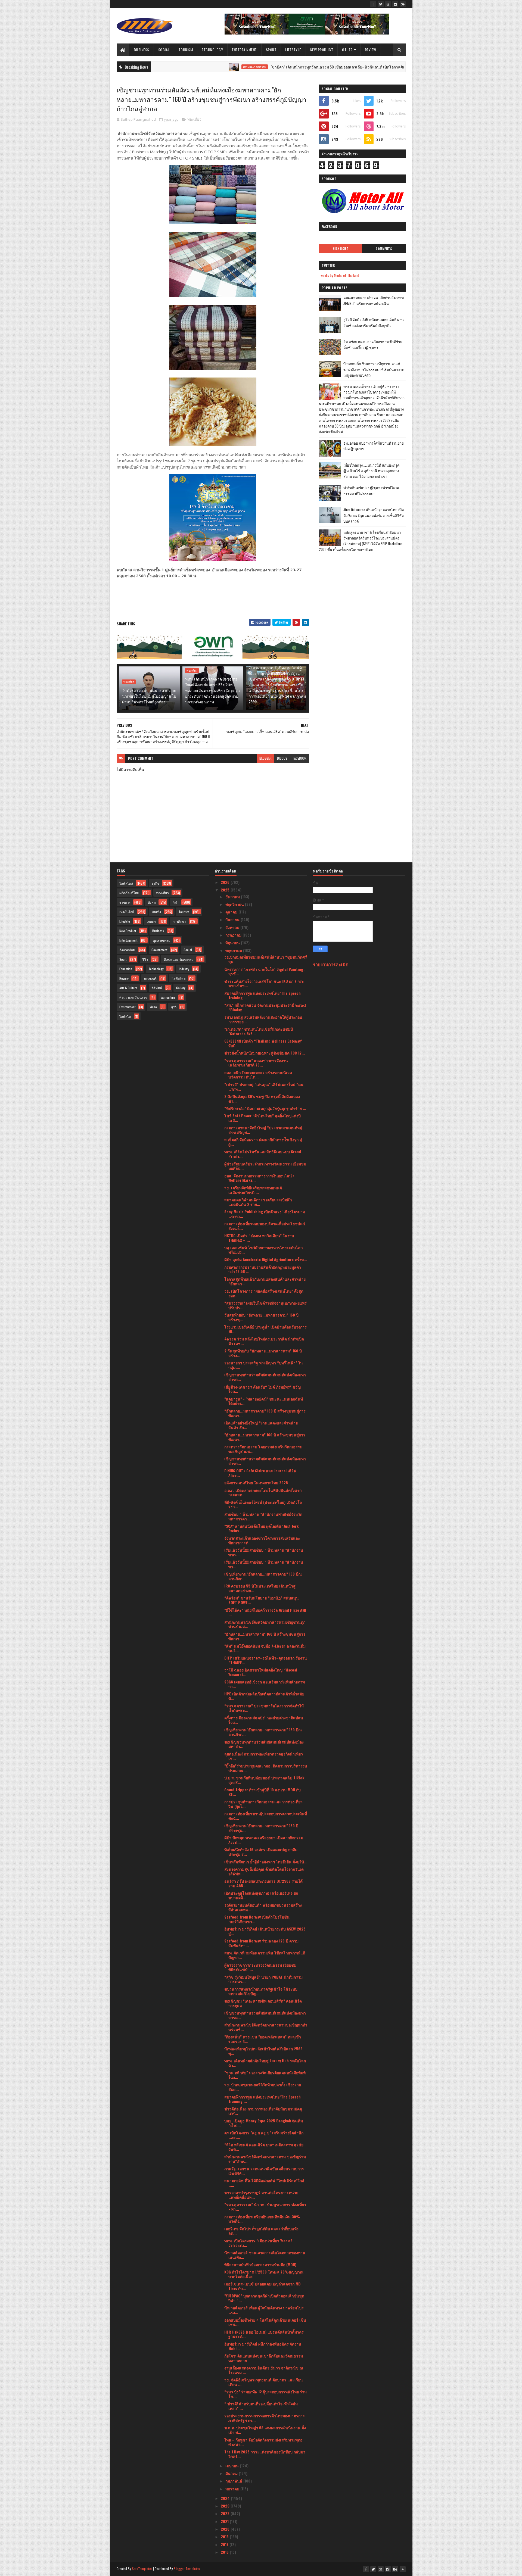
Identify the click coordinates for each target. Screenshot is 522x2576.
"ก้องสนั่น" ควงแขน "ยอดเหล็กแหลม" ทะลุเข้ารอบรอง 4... (263, 2039)
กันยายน (233, 919)
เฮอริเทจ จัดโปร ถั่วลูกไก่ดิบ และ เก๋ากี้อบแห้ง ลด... (261, 2231)
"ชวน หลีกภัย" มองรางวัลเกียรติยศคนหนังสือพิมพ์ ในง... (265, 2075)
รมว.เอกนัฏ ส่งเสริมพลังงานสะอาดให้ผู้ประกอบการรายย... (263, 1019)
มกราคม (233, 2489)
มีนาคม (232, 2473)
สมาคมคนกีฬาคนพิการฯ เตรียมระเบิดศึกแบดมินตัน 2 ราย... (258, 1202)
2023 (226, 2506)
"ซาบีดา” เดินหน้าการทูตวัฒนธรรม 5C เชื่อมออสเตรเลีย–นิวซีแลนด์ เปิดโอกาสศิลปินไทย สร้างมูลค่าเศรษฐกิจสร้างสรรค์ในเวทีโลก (296, 67)
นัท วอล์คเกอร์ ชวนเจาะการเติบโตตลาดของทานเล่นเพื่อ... (265, 2255)
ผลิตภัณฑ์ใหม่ (129, 893)
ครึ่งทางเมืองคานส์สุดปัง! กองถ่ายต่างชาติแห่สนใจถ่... (264, 1720)
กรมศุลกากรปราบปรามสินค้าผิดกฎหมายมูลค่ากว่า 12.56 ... (263, 1269)
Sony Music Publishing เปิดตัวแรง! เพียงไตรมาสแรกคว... (265, 1214)
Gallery (181, 988)
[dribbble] (388, 4)
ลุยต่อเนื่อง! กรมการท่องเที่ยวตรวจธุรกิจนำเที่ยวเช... (264, 1756)
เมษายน (233, 2466)
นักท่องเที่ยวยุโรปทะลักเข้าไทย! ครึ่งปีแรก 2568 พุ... (263, 2051)
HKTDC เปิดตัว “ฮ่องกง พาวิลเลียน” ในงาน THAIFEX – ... (259, 1238)
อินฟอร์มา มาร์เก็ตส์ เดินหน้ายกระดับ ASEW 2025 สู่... (265, 1931)
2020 (226, 2529)
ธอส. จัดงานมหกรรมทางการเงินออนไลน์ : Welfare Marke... (259, 1178)
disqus (282, 758)
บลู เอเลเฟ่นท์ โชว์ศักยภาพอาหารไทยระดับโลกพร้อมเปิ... (263, 1250)
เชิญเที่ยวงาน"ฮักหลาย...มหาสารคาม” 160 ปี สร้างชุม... (261, 1828)
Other (347, 50)
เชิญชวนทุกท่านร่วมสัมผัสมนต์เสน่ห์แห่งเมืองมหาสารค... (265, 1377)
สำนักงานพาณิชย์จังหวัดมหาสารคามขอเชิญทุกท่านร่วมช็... (266, 2027)
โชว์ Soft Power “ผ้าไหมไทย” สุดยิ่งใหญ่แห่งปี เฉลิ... (262, 1118)
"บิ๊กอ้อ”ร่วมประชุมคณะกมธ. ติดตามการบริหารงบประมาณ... (266, 1768)
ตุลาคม (232, 912)
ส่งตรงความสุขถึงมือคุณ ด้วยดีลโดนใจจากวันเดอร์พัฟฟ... (264, 1871)
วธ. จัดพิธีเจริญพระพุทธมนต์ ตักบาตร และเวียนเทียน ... (264, 2382)
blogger (265, 758)
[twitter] (381, 4)
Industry (184, 969)
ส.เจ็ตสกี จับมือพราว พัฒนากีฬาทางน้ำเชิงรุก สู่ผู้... (263, 1142)
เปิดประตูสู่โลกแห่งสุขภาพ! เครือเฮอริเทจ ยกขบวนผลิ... (261, 1895)
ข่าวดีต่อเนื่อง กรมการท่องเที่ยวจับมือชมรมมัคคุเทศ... (263, 2111)
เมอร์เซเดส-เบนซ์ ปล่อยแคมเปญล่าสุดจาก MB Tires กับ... (262, 2286)
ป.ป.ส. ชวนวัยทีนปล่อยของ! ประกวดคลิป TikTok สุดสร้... (264, 1780)
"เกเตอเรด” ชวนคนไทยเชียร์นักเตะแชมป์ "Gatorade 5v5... (259, 1031)
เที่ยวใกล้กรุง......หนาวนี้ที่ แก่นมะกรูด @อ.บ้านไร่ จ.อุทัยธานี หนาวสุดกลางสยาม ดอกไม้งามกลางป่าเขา (371, 471)
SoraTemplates (142, 2569)
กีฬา (176, 902)
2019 (225, 2536)
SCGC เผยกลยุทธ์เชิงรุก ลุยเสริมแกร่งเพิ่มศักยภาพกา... (265, 1684)
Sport (271, 50)
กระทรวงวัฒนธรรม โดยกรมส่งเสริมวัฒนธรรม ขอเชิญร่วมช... (263, 1449)
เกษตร (151, 921)
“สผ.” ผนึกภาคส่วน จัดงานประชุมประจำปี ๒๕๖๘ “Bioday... (265, 1007)
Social (164, 50)
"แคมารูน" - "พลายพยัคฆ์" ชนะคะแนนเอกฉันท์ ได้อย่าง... (264, 1401)
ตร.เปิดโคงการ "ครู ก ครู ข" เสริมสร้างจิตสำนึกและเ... (264, 2135)
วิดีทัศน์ (157, 988)
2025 (226, 890)
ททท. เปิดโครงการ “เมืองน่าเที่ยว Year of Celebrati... (258, 2243)
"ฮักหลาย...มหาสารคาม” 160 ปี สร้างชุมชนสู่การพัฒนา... (265, 1437)
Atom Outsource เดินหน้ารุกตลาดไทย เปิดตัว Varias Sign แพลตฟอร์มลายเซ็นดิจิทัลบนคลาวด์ (374, 515)
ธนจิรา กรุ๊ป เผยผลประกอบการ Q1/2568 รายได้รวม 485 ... (263, 1883)
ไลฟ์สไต (125, 1016)
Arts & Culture (128, 988)
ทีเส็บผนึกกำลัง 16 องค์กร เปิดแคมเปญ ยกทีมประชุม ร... (261, 1852)
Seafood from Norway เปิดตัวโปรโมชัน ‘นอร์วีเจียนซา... (257, 1919)
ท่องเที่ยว (194, 119)
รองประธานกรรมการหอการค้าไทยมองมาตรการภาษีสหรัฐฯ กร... (265, 2418)
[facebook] (373, 4)
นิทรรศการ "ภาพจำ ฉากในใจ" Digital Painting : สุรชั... (265, 971)
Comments (384, 249)
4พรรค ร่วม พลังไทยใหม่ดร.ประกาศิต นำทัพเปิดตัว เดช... (264, 1341)
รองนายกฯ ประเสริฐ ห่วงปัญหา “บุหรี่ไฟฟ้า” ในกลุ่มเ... (264, 1365)
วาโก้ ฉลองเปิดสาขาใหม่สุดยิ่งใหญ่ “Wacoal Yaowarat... (261, 1672)
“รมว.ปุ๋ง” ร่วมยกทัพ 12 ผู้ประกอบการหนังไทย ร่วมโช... (265, 2394)
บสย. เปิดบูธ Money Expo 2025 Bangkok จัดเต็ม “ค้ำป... (264, 2123)
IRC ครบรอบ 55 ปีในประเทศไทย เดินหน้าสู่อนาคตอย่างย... (260, 1588)
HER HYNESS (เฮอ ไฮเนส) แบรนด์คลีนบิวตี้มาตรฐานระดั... (264, 2334)
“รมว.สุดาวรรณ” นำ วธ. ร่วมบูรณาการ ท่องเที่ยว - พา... (265, 2207)
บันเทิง (156, 912)
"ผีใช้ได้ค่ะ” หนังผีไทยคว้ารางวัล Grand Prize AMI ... (265, 1612)
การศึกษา (179, 921)
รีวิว (145, 959)
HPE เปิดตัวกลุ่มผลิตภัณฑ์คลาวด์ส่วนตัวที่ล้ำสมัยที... (264, 1696)
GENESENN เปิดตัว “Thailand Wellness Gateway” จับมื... (263, 1043)
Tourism (186, 50)
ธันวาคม (233, 896)
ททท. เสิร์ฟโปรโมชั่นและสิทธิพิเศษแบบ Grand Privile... (263, 1154)
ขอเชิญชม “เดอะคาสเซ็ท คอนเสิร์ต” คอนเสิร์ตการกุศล (263, 2003)
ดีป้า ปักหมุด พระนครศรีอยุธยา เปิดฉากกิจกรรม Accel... (264, 1840)
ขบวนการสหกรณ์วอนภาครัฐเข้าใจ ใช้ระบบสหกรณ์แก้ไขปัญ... (261, 1991)
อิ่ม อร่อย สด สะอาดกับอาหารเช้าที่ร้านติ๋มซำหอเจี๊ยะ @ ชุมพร (373, 344)
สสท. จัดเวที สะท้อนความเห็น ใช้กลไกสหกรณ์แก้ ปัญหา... (265, 1955)
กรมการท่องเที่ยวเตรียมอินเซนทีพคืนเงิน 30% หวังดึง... (262, 2219)
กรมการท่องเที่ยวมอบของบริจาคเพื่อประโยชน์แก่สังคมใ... (265, 1226)
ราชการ (125, 902)
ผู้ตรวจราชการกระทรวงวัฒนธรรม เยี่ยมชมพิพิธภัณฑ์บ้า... (260, 1967)
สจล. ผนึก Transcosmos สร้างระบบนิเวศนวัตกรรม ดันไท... (258, 1075)
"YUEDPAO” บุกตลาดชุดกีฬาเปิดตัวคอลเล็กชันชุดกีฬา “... (264, 2298)
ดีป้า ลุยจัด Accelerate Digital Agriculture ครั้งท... (266, 1259)
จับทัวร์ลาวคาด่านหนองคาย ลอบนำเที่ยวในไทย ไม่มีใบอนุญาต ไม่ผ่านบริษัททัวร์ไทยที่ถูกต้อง (149, 696)
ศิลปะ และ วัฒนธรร (133, 997)
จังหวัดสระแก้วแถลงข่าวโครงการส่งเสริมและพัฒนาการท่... (262, 1540)
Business (142, 50)
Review (371, 50)
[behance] (403, 4)
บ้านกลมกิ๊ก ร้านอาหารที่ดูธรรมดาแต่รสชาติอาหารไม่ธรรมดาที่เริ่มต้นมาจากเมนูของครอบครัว (374, 369)
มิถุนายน (233, 942)
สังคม (152, 902)
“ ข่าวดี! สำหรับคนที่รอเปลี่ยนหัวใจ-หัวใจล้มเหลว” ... (261, 2406)
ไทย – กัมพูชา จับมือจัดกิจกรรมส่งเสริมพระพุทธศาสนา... (263, 2442)
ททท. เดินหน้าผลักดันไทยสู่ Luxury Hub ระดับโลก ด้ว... (265, 2063)
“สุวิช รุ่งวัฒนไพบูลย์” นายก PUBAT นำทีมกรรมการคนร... (263, 1979)
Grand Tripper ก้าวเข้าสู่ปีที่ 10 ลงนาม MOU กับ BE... (262, 1792)
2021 (225, 2521)
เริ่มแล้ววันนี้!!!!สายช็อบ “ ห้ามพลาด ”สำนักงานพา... (264, 1564)
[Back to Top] (403, 2569)
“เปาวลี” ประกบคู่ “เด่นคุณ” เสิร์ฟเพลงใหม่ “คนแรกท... (264, 1087)
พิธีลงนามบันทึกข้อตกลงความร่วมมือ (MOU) (260, 2264)
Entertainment (244, 50)
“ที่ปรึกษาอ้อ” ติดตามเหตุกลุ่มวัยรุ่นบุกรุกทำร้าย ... (265, 1108)
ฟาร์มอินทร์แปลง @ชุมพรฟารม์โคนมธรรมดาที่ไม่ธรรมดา (372, 490)
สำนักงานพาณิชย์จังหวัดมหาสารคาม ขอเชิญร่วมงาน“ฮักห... (265, 2159)
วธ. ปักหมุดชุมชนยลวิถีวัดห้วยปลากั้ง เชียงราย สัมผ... (263, 2087)
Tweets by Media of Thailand (339, 275)
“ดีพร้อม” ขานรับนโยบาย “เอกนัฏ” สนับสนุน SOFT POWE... (262, 1600)
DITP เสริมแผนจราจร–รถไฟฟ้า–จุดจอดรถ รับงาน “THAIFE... (266, 1660)
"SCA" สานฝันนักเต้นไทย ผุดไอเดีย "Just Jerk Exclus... (261, 1528)
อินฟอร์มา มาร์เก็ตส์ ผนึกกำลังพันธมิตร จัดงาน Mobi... (263, 2346)
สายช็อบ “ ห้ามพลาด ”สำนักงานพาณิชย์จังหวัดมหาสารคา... (263, 1516)
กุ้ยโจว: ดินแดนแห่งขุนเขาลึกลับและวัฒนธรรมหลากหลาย (264, 2358)
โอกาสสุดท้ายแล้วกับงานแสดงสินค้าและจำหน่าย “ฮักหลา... (265, 1281)
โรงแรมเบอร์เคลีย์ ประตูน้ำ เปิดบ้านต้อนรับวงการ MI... (265, 1329)
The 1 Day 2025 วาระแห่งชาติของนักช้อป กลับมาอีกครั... (265, 2454)
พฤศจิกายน (235, 904)
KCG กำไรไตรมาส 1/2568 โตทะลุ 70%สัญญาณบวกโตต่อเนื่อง (264, 2274)
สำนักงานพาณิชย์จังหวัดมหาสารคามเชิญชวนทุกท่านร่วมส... (265, 1624)
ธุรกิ (174, 1007)
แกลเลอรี (150, 978)
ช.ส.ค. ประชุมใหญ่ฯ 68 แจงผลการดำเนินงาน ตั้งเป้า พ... (265, 2430)
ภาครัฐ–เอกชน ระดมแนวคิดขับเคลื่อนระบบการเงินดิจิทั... (264, 2171)
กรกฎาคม (234, 935)
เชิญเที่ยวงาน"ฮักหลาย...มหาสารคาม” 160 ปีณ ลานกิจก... (263, 1576)
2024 (226, 2498)
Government (159, 950)
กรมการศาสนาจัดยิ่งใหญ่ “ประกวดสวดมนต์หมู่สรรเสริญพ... (263, 1130)
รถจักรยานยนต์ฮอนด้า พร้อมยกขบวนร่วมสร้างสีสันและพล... (263, 1907)
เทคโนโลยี (127, 912)
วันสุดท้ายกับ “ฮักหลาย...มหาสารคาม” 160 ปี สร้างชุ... (261, 1317)
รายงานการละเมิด (331, 964)
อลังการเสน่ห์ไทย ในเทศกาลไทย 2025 (256, 1482)
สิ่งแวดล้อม (127, 950)
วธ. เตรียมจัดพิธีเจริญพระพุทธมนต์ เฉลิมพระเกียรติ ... (253, 1190)
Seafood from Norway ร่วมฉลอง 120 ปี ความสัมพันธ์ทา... (261, 1943)
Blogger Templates (187, 2569)
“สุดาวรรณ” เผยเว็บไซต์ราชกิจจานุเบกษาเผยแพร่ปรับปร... (265, 1305)
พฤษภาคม (234, 950)
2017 (225, 2544)
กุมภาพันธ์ (234, 2481)
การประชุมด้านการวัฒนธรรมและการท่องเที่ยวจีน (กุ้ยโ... (263, 1804)
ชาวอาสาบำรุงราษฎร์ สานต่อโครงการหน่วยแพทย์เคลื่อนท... (261, 2195)
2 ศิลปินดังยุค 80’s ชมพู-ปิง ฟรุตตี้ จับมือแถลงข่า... (262, 1099)
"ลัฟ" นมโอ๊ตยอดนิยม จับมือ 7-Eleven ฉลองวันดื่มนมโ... (265, 1648)
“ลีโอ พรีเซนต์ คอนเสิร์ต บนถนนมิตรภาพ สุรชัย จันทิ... (264, 2147)
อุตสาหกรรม (162, 940)
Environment (127, 1007)
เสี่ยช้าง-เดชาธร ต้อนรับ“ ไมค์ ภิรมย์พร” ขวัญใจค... (262, 1389)
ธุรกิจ (155, 883)
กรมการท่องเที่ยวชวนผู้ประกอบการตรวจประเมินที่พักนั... (266, 1816)
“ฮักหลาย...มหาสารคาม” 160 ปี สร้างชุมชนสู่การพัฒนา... (265, 1413)
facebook (300, 758)
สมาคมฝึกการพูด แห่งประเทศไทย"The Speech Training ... (262, 995)
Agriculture (168, 997)
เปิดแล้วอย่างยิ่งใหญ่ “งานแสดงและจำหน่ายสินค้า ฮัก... (261, 1425)
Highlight (341, 249)
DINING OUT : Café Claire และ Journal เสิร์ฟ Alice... (260, 1473)
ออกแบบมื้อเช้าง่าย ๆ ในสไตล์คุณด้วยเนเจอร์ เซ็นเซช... (265, 2322)
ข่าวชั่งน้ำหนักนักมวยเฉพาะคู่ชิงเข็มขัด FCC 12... (265, 1053)
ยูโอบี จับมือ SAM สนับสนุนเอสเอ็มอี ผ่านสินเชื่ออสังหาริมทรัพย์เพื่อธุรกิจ (374, 322)
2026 (226, 882)
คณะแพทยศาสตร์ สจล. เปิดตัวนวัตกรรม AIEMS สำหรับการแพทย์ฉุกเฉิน (374, 300)
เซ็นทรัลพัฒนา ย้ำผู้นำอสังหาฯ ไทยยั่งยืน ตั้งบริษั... (266, 1862)
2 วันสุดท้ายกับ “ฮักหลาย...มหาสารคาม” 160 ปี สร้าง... (263, 1353)
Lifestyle (293, 50)
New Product (322, 50)
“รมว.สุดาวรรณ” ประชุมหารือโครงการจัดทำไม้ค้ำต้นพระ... (264, 1708)
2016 (225, 2552)
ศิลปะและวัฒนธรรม (173, 67)
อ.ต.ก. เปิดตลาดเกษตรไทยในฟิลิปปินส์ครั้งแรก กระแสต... (263, 1492)
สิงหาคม (233, 927)
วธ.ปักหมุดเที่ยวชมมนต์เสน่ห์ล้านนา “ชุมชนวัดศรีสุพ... (266, 959)
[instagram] (395, 4)
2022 (226, 2513)
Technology (212, 50)
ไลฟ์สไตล (179, 978)
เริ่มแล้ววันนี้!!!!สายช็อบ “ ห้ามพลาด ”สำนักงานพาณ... (264, 1552)
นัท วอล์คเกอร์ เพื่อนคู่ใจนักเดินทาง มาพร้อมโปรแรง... (264, 2310)
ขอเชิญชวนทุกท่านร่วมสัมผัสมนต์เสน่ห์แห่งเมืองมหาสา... (264, 1744)
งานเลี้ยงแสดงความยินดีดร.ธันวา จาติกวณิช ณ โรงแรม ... (264, 2370)
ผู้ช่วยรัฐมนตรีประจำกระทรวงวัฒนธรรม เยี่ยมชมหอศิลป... (265, 1166)
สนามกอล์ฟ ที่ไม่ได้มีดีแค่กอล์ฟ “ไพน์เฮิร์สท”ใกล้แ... (264, 2183)
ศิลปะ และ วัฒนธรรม (179, 959)
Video (153, 1007)
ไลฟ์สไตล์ (126, 883)
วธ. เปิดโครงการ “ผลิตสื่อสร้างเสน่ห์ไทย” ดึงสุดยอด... (264, 1293)
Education (126, 969)
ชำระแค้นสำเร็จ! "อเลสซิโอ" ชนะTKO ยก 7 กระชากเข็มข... (264, 983)
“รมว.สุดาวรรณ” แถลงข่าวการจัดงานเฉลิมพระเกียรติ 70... (256, 1063)
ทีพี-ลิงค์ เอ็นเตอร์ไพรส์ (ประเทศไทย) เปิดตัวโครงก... (263, 1504)
